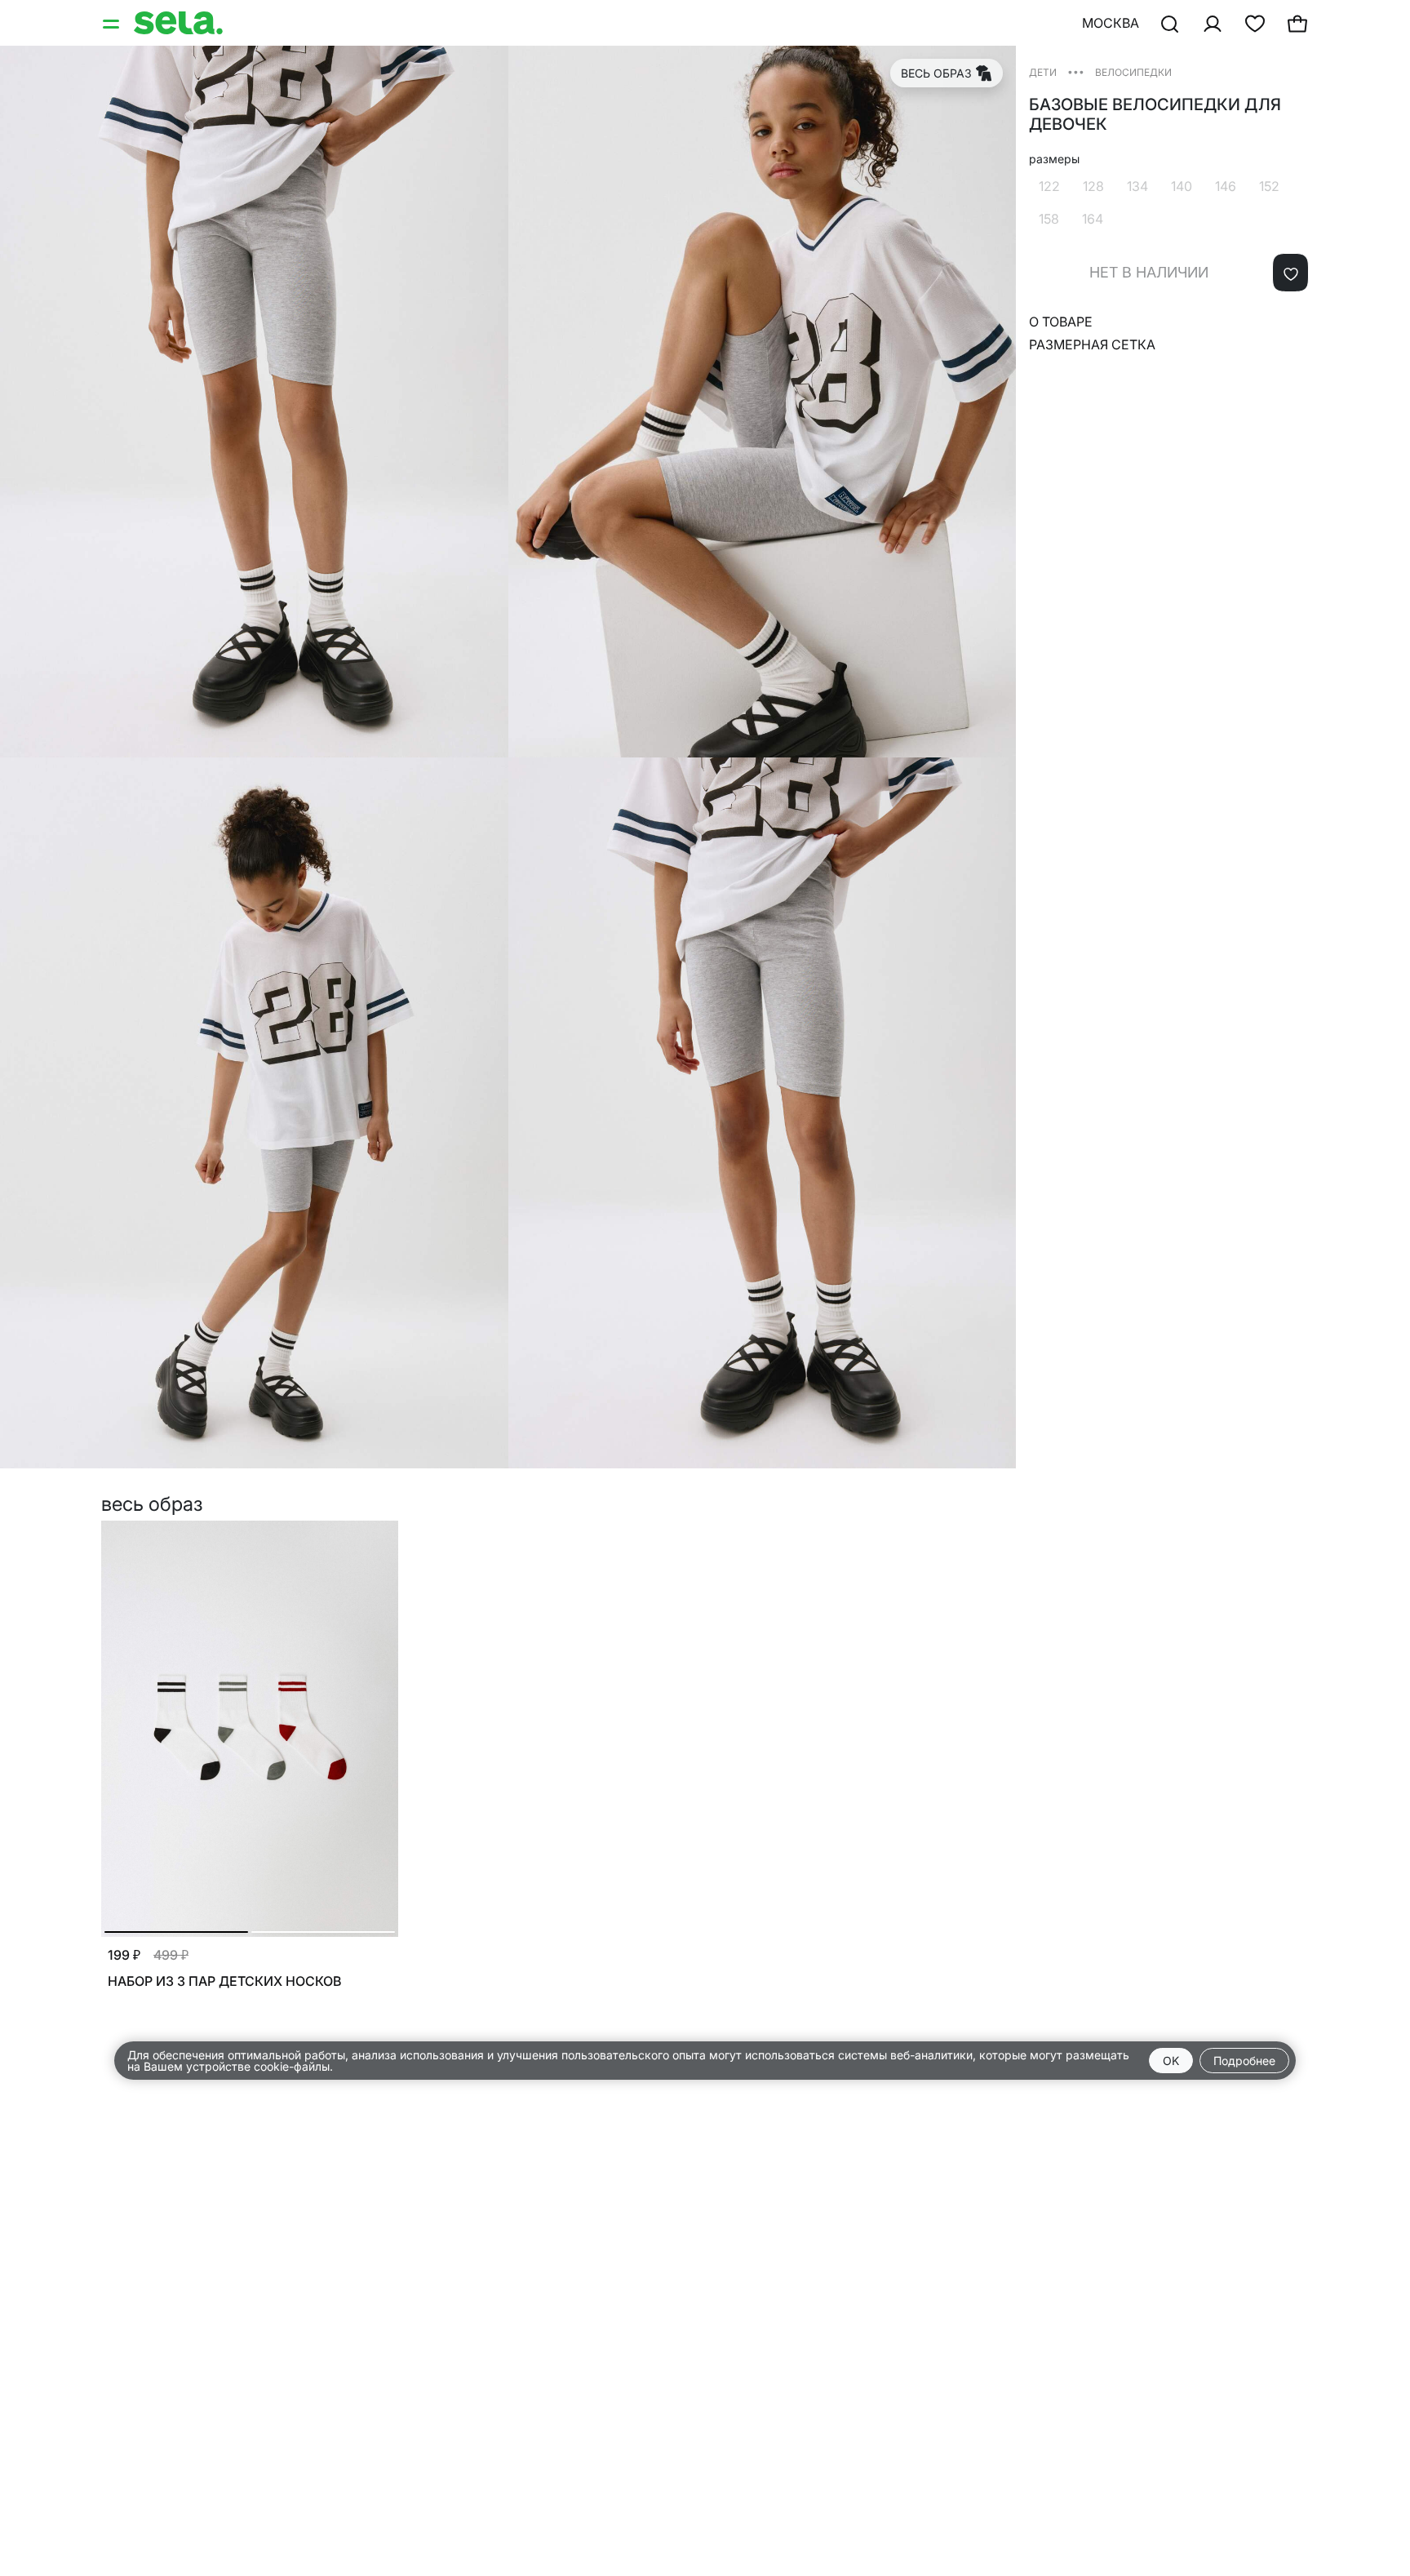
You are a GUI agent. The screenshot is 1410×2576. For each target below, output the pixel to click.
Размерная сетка (1092, 344)
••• (1076, 71)
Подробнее (1244, 2061)
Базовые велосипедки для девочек (1155, 114)
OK (1171, 2061)
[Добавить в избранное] (1290, 273)
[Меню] (113, 23)
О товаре (1061, 322)
